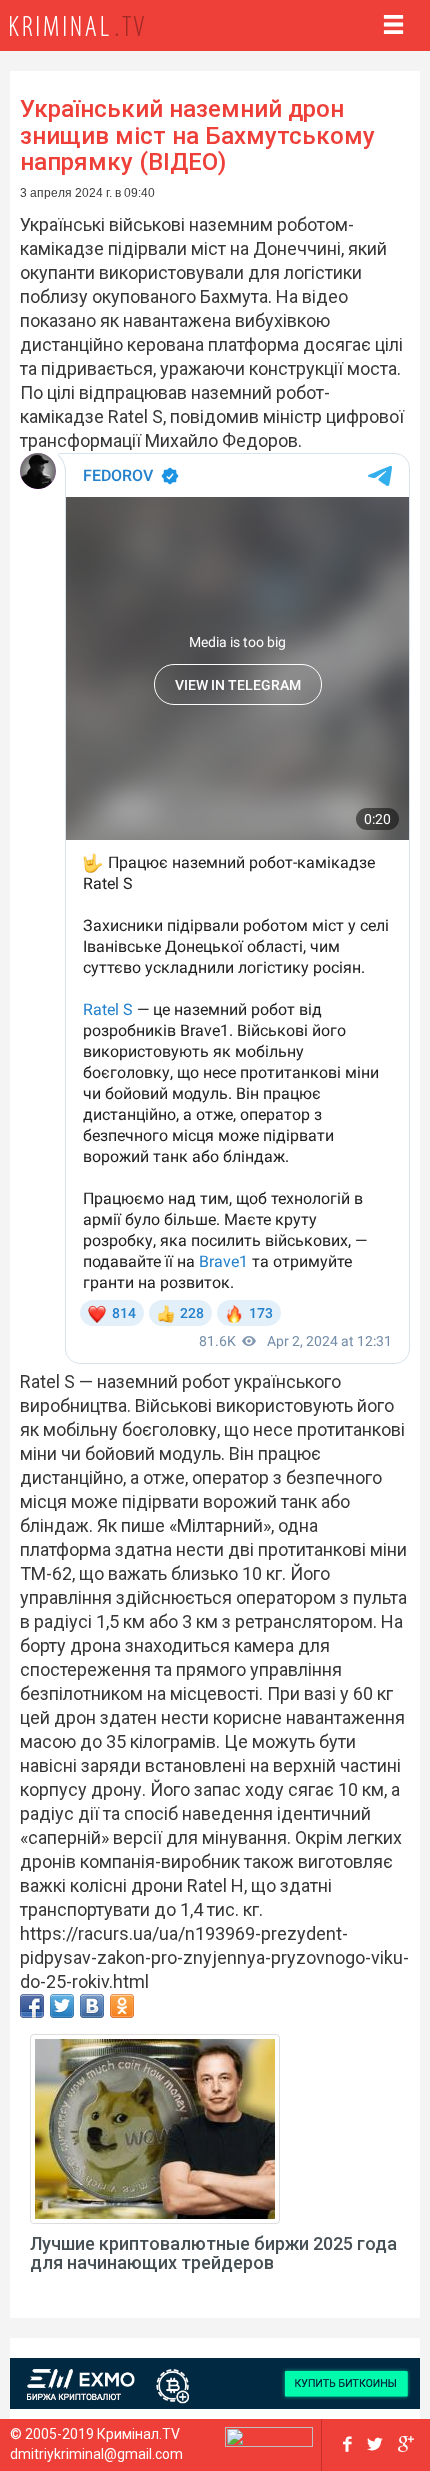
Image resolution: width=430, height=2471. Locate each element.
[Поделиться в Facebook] (32, 2006)
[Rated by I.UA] (269, 2441)
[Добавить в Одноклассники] (122, 2006)
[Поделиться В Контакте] (92, 2006)
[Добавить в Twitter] (62, 2006)
